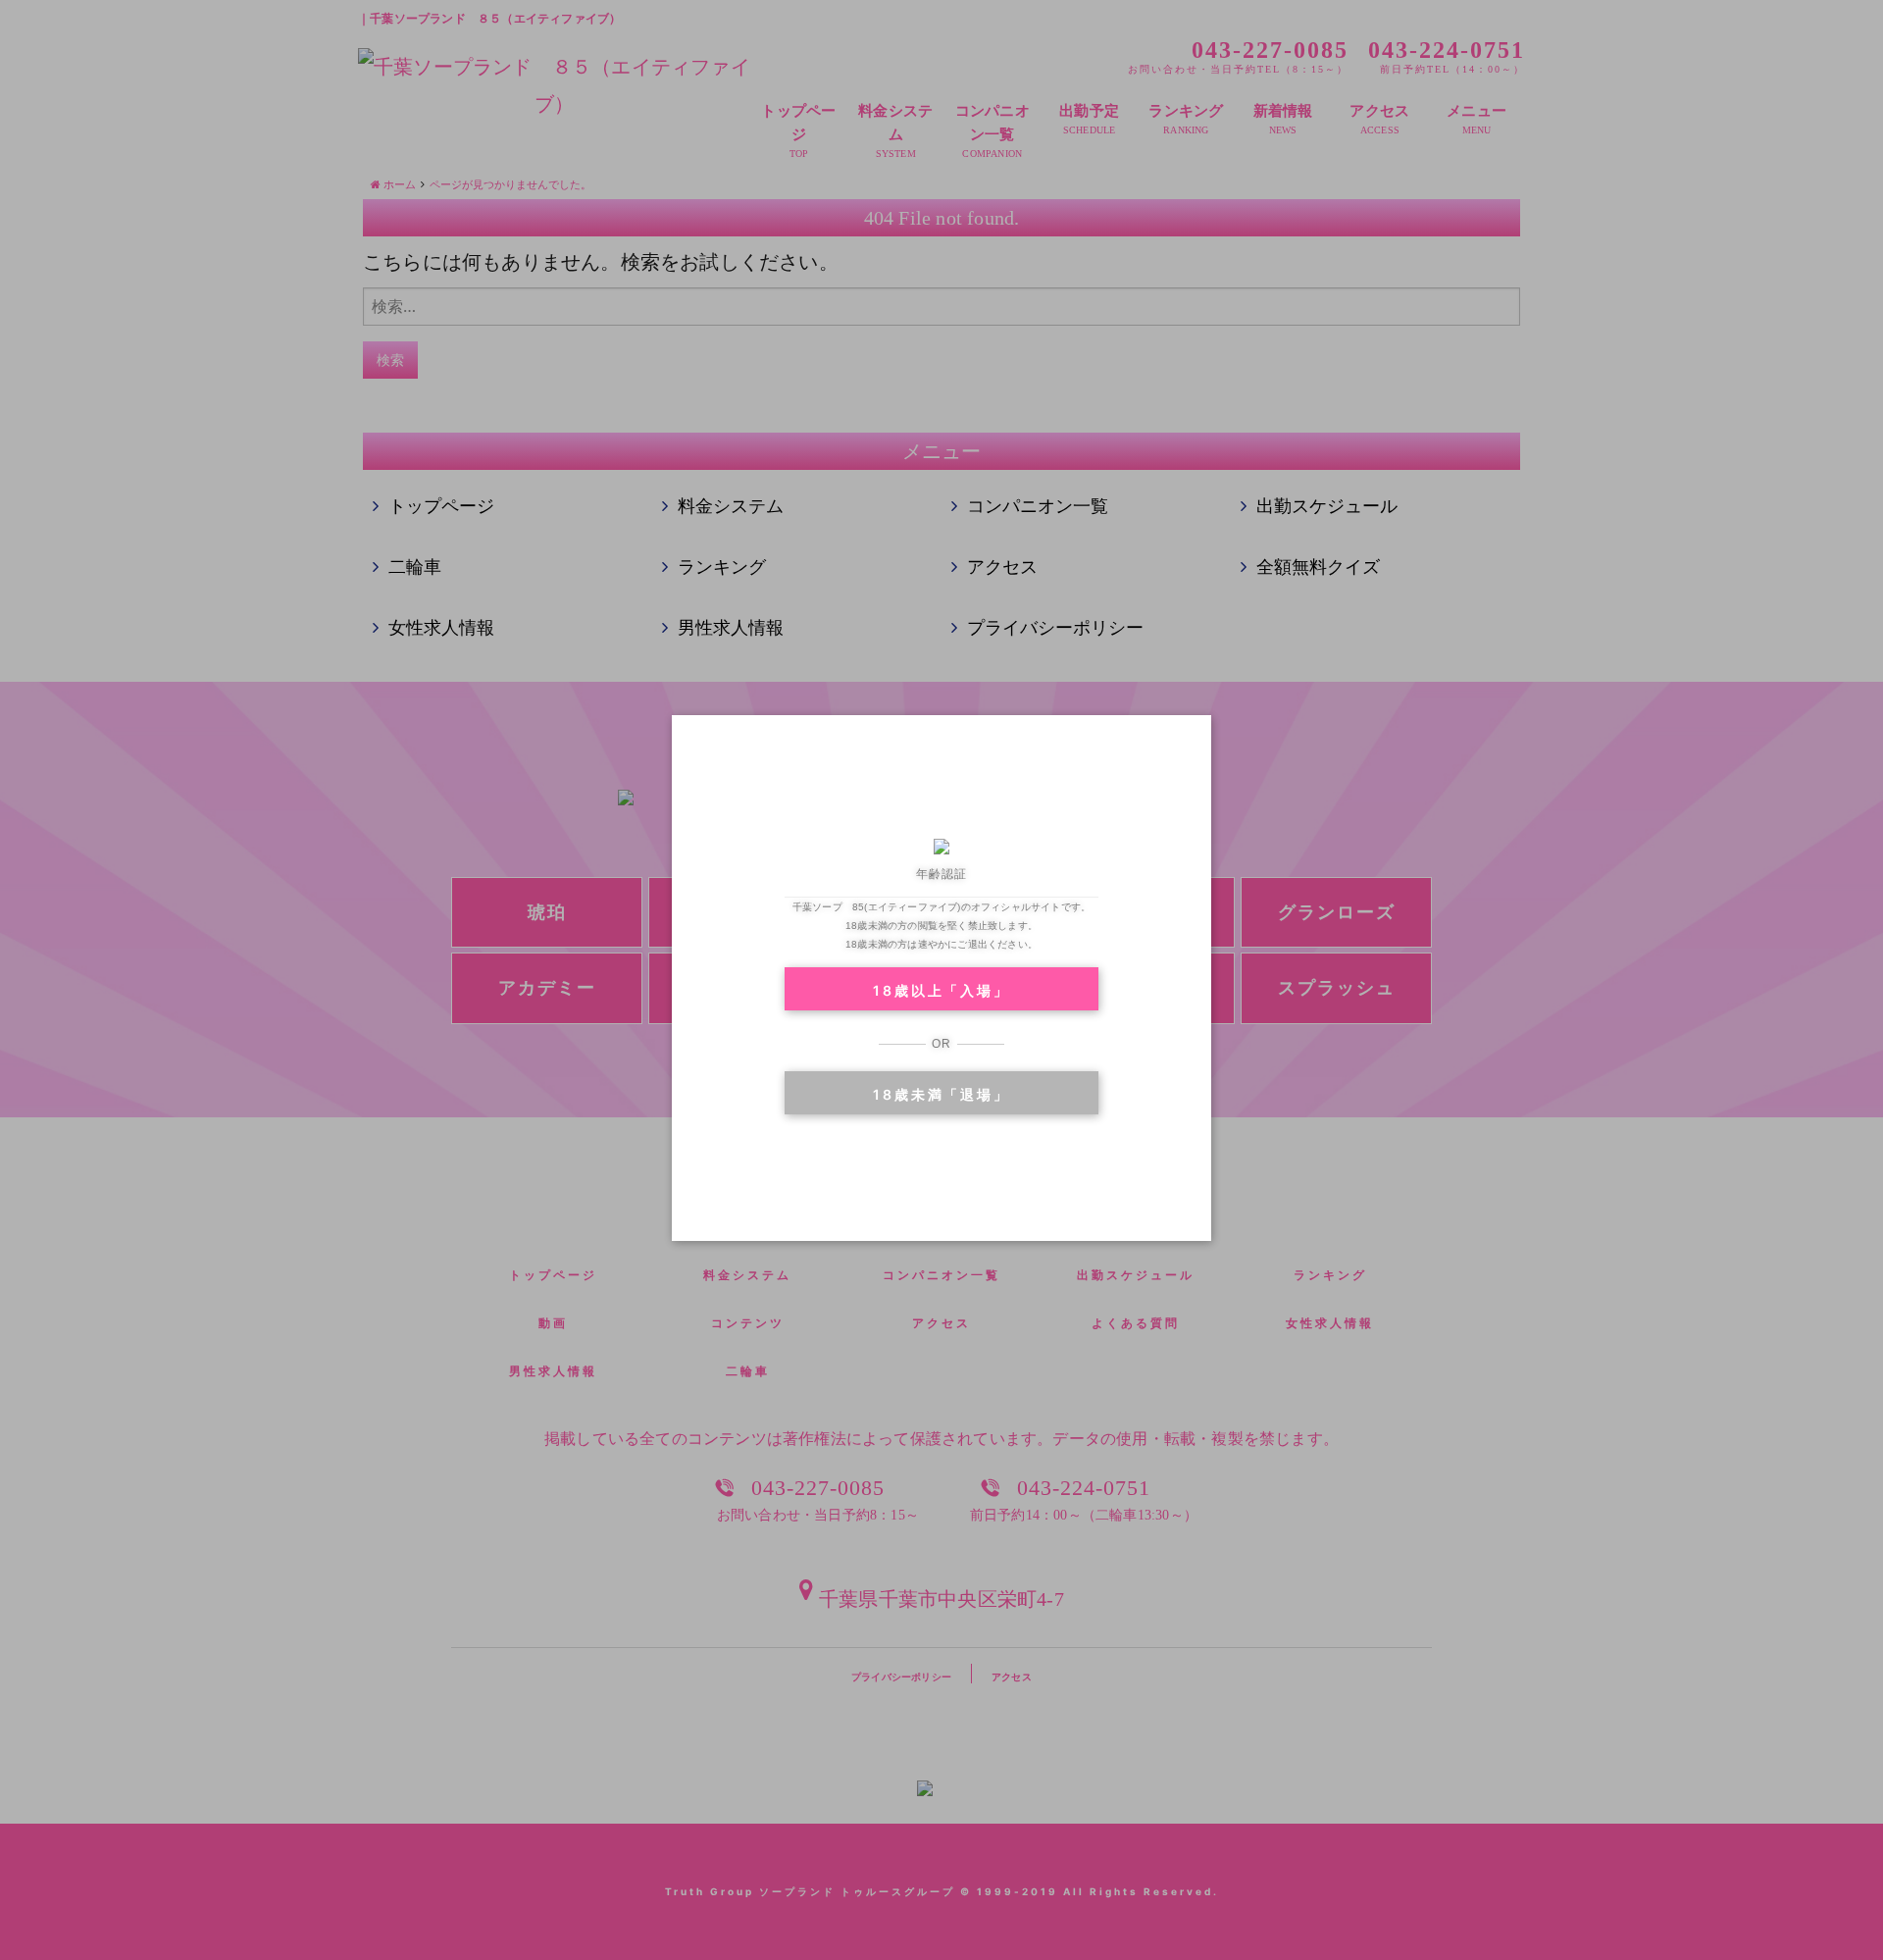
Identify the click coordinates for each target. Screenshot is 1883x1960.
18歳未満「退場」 (941, 1094)
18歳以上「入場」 (941, 990)
